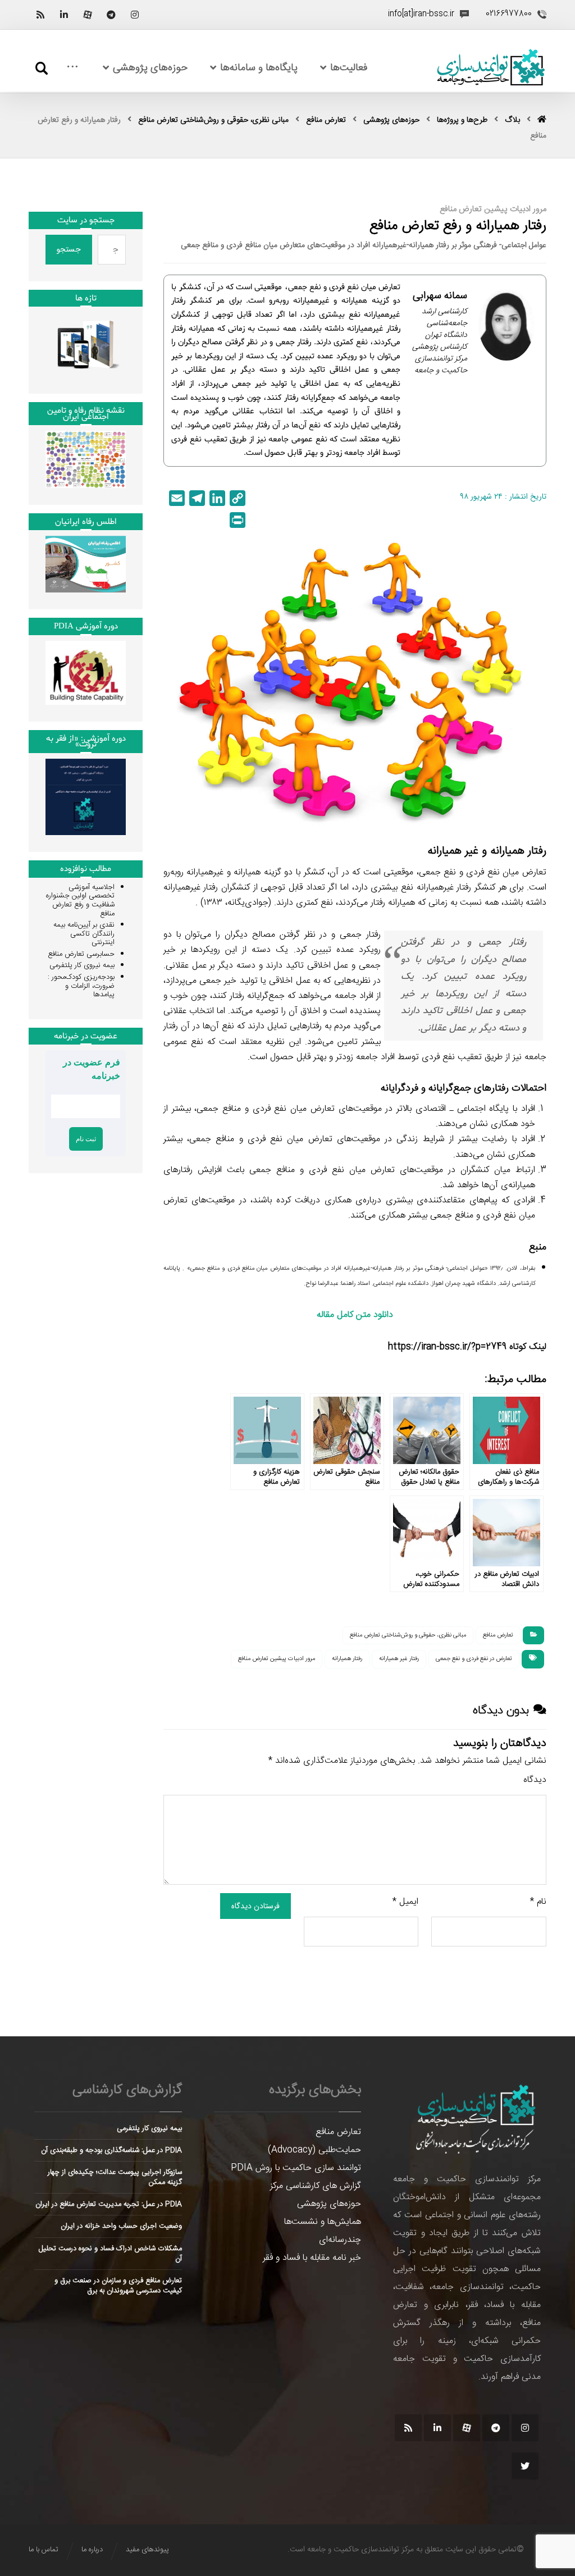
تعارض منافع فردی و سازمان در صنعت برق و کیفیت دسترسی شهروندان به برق (118, 2286)
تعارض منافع (498, 1635)
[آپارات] (88, 15)
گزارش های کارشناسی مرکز (316, 2186)
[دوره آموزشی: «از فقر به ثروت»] (86, 797)
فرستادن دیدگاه (255, 1906)
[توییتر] (525, 2466)
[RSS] (40, 15)
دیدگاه (535, 1780)
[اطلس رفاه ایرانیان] (86, 564)
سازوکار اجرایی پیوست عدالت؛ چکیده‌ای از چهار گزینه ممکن (115, 2177)
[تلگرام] (111, 15)
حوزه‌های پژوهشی (329, 2204)
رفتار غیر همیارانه (399, 1659)
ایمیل (405, 1902)
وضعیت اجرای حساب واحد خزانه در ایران (121, 2226)
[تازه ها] (86, 345)
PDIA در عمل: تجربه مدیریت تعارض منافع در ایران (109, 2204)
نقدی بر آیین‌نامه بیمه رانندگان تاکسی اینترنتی (84, 934)
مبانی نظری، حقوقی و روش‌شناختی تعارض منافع (408, 1635)
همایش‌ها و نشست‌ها (323, 2222)
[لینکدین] (64, 15)
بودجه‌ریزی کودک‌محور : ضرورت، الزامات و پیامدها (81, 986)
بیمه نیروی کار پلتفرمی (82, 965)
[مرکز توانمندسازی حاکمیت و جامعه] (491, 68)
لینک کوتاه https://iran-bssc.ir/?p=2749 (467, 1347)
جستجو (69, 249)
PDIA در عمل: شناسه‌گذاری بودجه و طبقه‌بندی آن (111, 2150)
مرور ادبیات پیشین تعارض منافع (277, 1659)
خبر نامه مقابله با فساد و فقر (312, 2258)
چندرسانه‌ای (340, 2240)
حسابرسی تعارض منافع (81, 954)
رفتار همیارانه (347, 1659)
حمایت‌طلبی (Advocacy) (314, 2150)
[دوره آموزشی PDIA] (86, 673)
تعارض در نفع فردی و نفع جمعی (474, 1659)
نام (538, 1902)
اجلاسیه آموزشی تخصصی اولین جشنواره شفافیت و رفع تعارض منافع (80, 901)
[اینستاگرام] (135, 15)
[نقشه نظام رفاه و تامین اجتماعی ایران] (86, 459)
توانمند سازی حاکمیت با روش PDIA (296, 2168)
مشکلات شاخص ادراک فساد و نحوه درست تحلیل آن (110, 2254)
